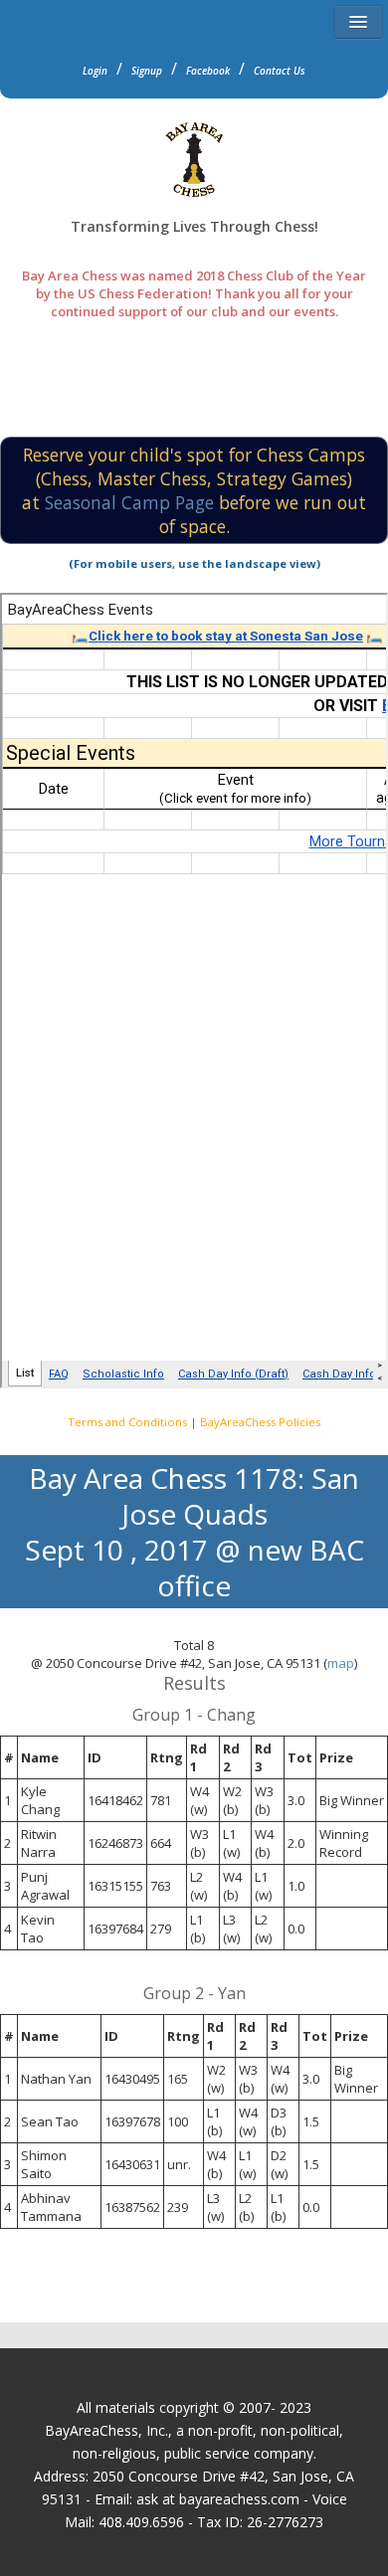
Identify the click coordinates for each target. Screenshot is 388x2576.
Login (95, 71)
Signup (147, 71)
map (341, 1663)
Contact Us (280, 71)
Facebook (208, 71)
